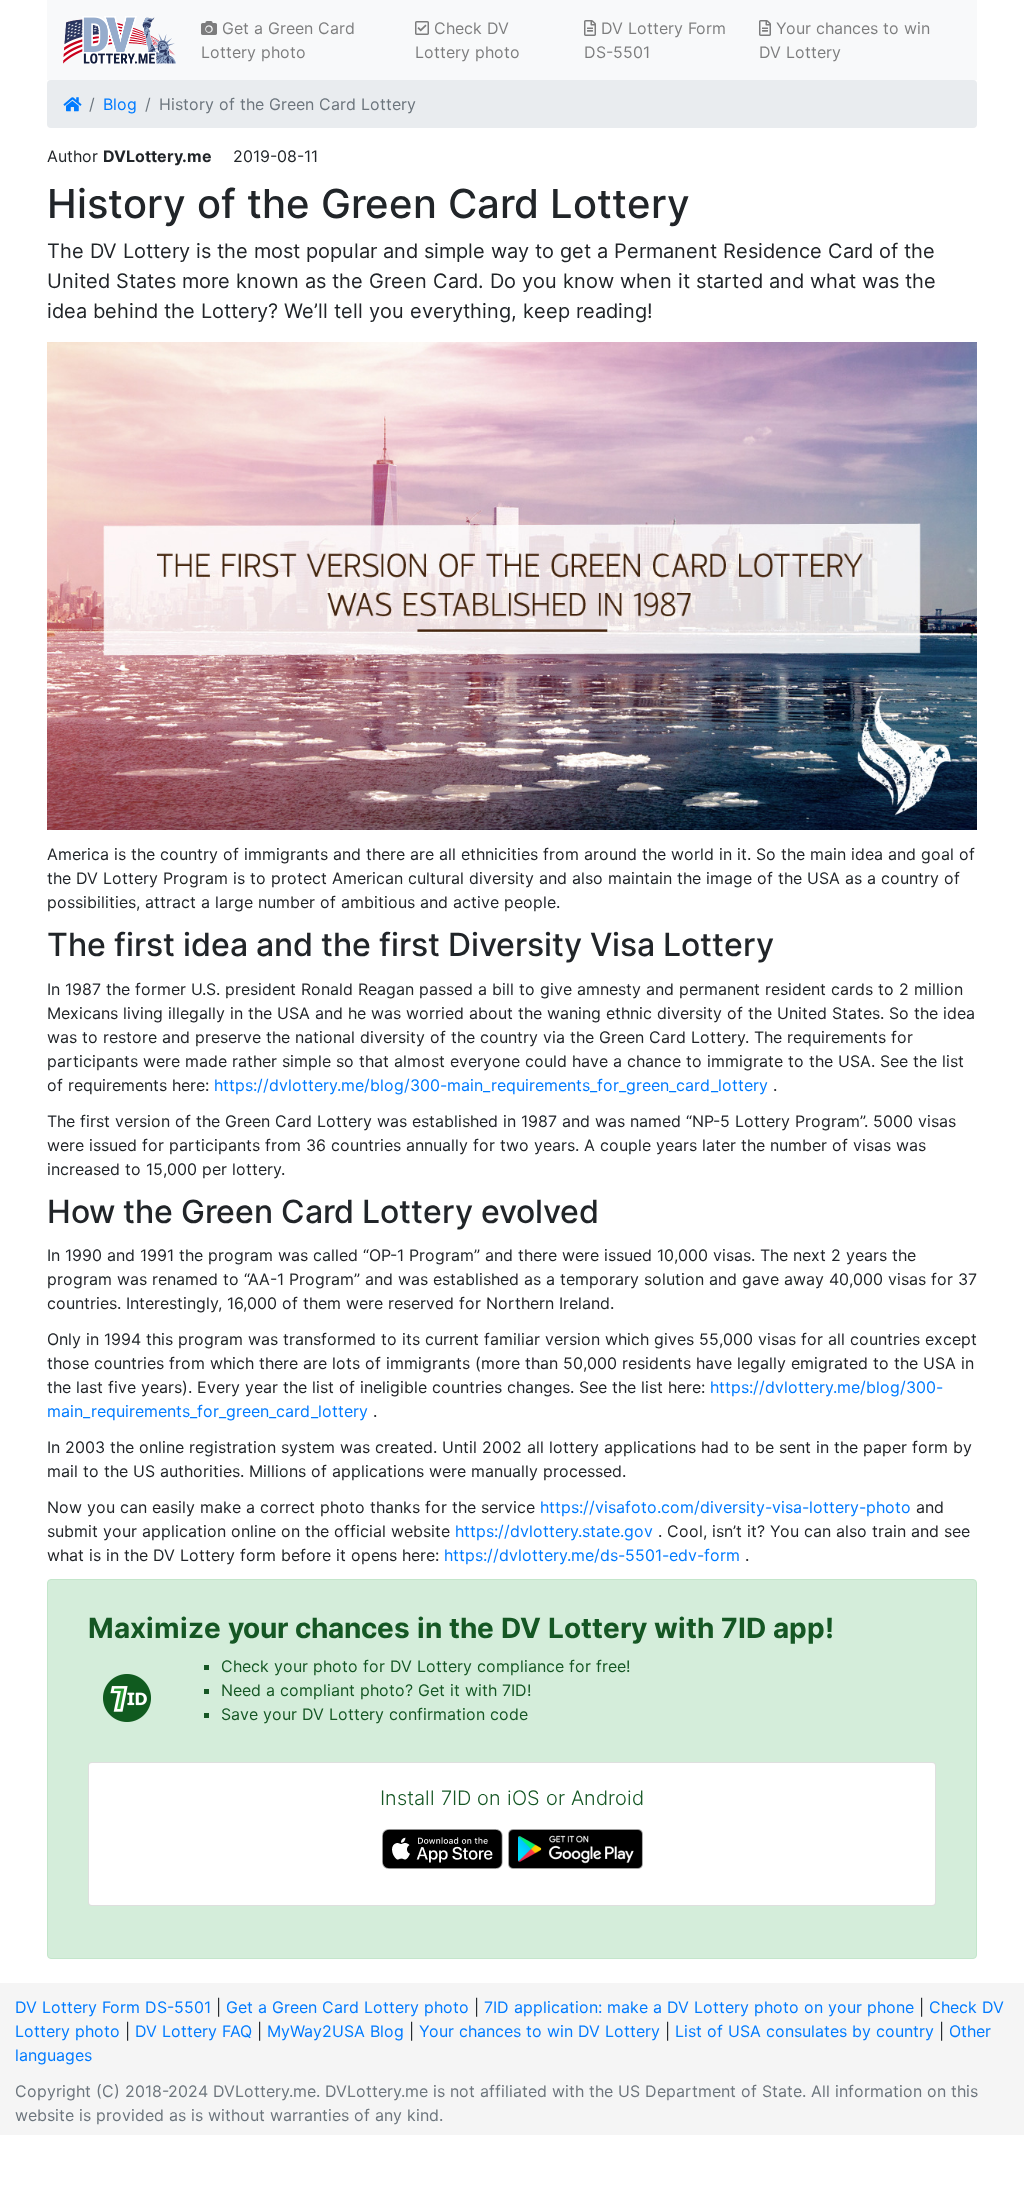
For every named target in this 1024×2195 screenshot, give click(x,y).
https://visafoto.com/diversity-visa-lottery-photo (725, 1507)
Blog (120, 104)
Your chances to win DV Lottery (844, 40)
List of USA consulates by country (804, 2031)
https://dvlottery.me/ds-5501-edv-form (592, 1555)
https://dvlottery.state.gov (554, 1531)
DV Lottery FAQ (193, 2031)
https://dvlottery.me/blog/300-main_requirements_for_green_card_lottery (491, 1085)
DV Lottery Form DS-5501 (655, 40)
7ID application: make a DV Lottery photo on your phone (699, 2007)
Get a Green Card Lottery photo (278, 40)
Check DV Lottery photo (467, 40)
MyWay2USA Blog (335, 2031)
